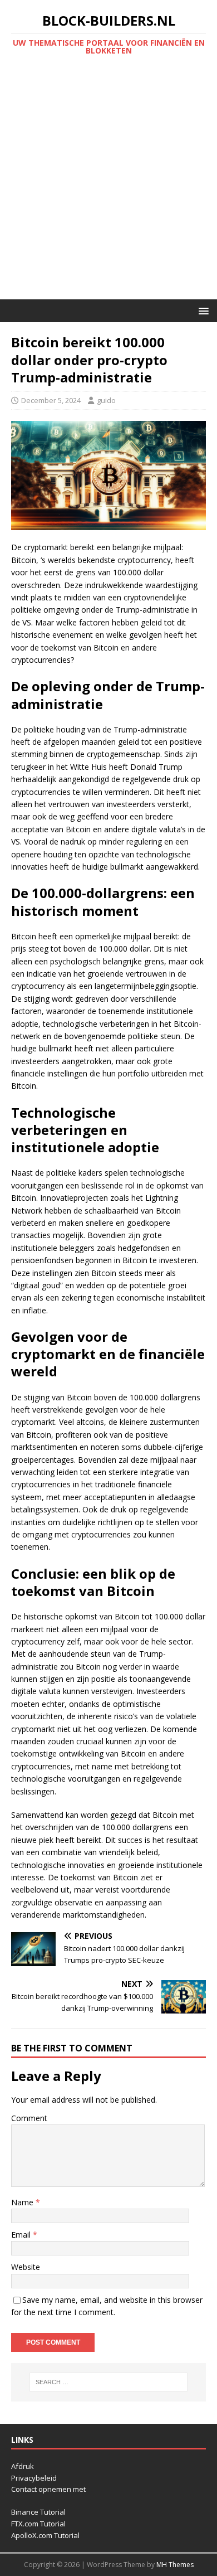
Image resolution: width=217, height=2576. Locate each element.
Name (23, 2202)
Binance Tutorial (38, 2512)
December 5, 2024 (51, 400)
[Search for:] (109, 2382)
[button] (202, 310)
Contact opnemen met (48, 2489)
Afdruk (23, 2466)
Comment (29, 2118)
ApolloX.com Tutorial (45, 2535)
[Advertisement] (108, 185)
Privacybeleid (34, 2478)
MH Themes (175, 2565)
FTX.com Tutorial (38, 2524)
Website (26, 2267)
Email (22, 2235)
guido (106, 400)
